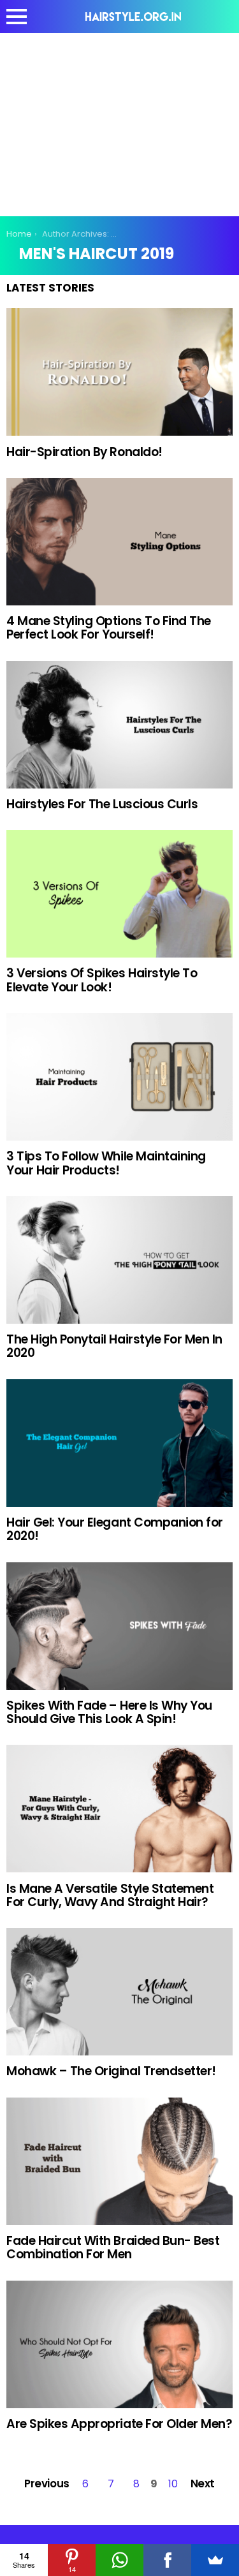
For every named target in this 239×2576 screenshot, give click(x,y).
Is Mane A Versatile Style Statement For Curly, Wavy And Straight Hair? (110, 1895)
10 (173, 2484)
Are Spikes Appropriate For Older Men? (119, 2424)
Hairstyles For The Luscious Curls (102, 804)
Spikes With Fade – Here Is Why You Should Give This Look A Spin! (109, 1712)
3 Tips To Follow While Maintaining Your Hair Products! (106, 1163)
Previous (47, 2483)
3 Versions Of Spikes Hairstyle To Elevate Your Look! (102, 980)
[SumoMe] (215, 2560)
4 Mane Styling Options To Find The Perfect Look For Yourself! (109, 628)
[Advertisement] (120, 122)
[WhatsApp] (119, 2560)
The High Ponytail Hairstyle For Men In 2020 (114, 1346)
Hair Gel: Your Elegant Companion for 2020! (115, 1529)
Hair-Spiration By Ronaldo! (84, 452)
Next (203, 2483)
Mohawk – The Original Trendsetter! (111, 2071)
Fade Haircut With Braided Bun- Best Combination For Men (113, 2247)
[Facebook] (167, 2560)
